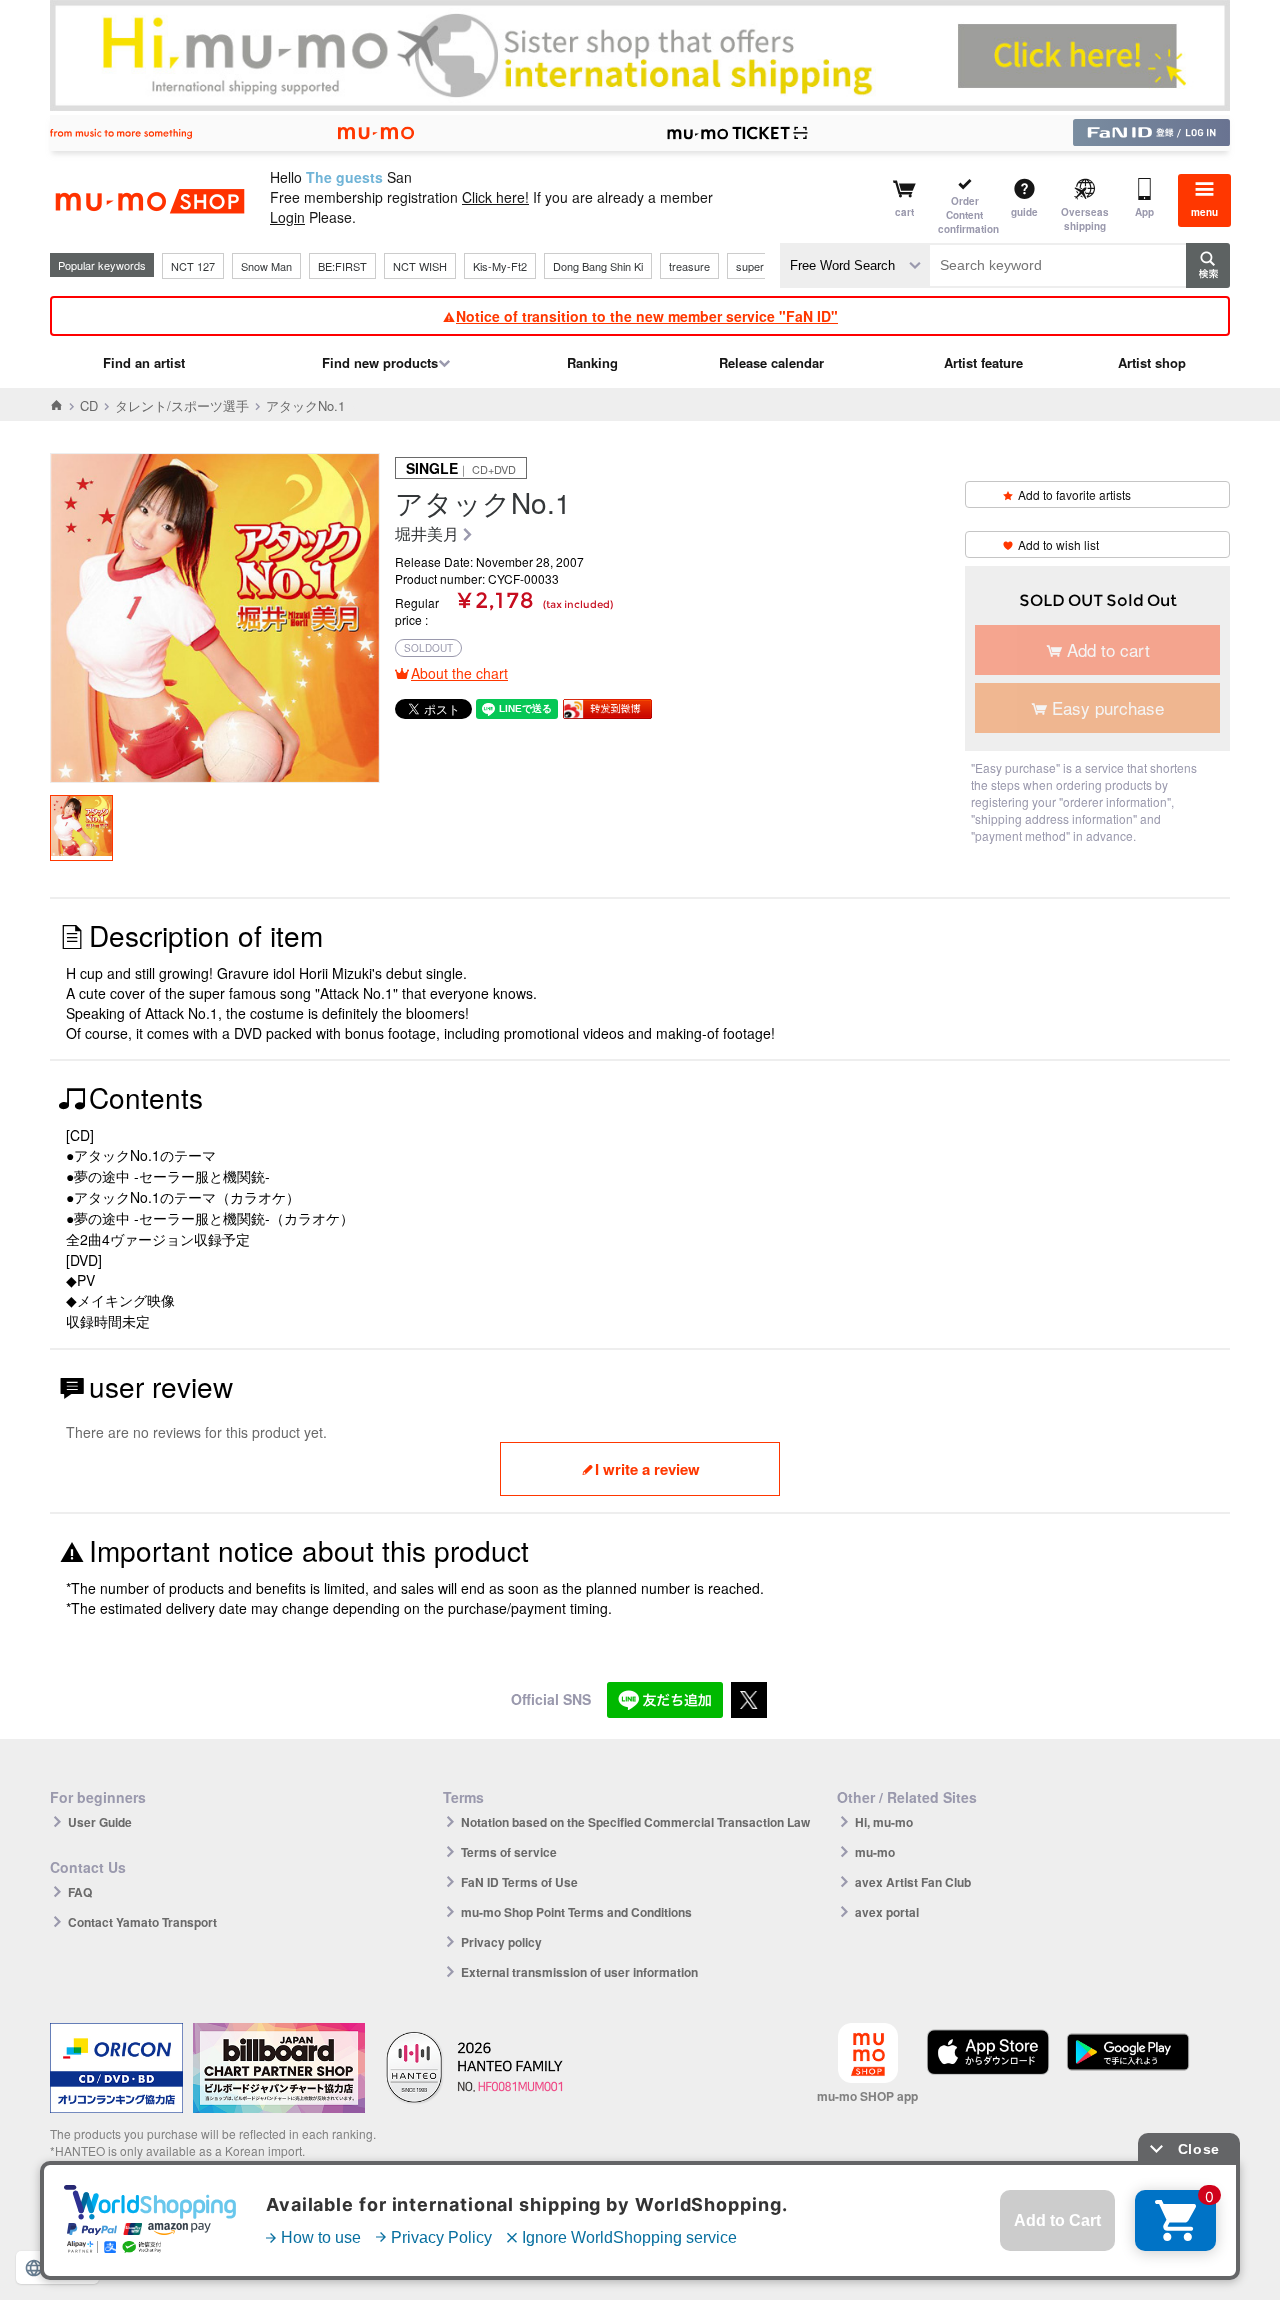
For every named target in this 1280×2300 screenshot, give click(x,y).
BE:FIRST (342, 266)
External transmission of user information (579, 1972)
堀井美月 (427, 534)
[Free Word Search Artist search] (855, 265)
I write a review (647, 1469)
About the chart (459, 673)
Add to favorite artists (1074, 494)
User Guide (100, 1822)
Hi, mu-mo (884, 1822)
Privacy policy (501, 1942)
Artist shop (1152, 362)
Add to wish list (1058, 544)
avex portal (887, 1912)
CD (89, 405)
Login (287, 217)
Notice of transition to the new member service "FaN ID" (647, 316)
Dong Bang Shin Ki (598, 266)
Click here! (495, 197)
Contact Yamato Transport (142, 1922)
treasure (689, 266)
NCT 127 (193, 266)
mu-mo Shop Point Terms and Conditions (576, 1912)
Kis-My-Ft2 (500, 266)
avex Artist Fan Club (913, 1882)
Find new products (380, 362)
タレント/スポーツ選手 (182, 405)
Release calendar (771, 362)
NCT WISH (420, 266)
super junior (764, 266)
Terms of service (509, 1852)
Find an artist (144, 362)
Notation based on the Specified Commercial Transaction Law (635, 1822)
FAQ (80, 1892)
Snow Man (266, 266)
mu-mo (875, 1852)
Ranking (592, 362)
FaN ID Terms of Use (519, 1882)
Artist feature (983, 362)
